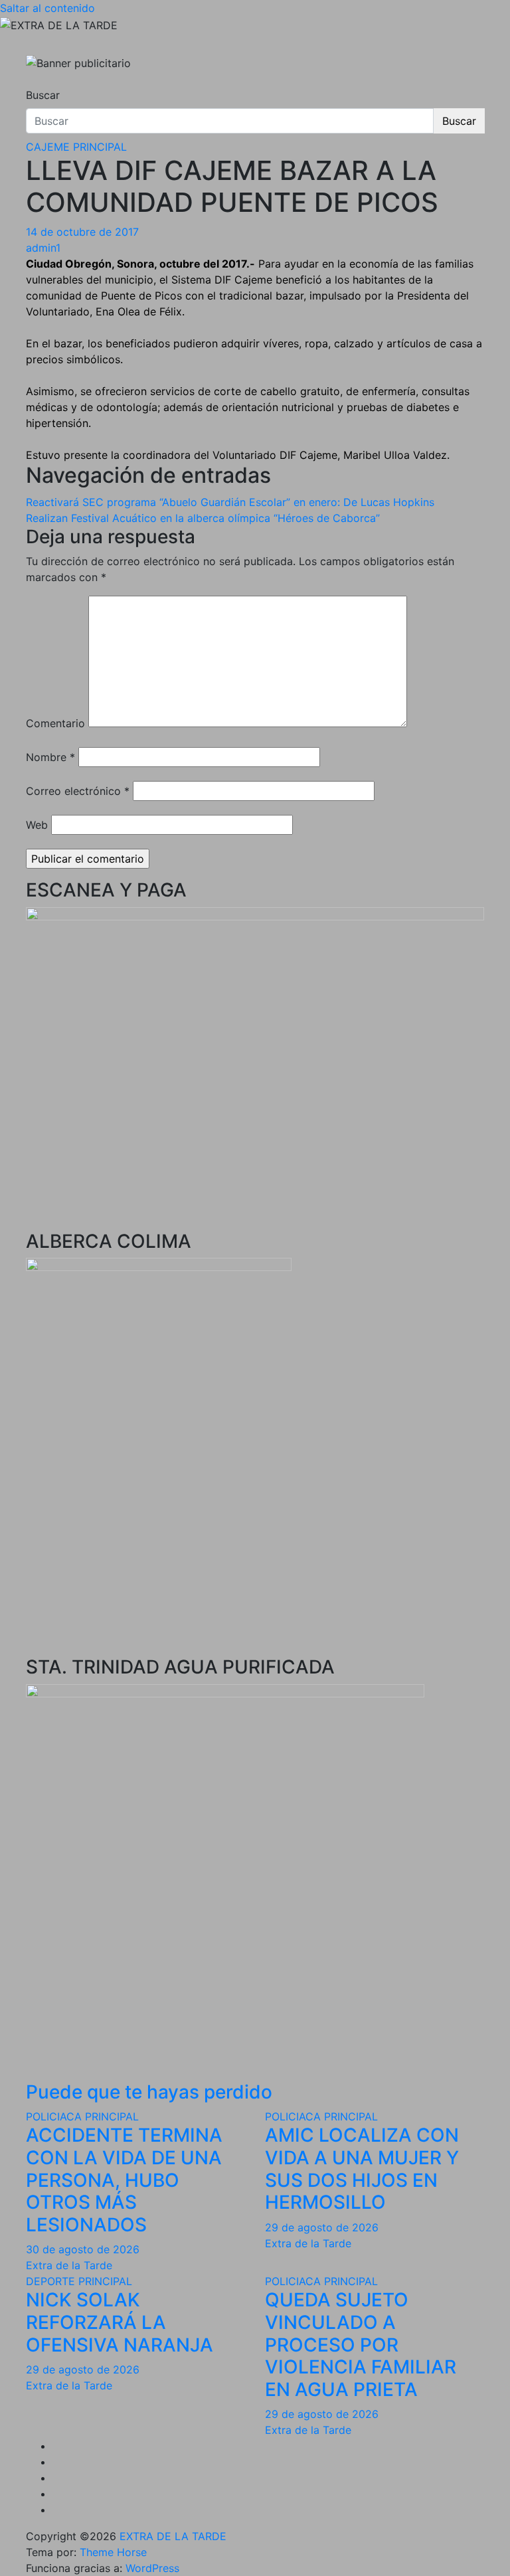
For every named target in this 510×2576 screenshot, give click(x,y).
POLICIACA (54, 2116)
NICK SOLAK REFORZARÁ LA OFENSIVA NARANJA (120, 2322)
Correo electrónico (78, 791)
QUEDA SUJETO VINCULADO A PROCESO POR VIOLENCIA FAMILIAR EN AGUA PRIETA (361, 2344)
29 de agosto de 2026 (322, 2227)
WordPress (152, 2568)
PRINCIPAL (100, 147)
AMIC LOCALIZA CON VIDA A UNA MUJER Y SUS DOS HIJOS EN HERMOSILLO (362, 2169)
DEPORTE (50, 2281)
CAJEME (48, 147)
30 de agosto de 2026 (83, 2249)
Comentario (55, 723)
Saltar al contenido (47, 8)
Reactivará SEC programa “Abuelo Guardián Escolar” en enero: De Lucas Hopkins (230, 502)
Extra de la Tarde (69, 2265)
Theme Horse (113, 2552)
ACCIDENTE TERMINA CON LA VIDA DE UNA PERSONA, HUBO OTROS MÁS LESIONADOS (124, 2180)
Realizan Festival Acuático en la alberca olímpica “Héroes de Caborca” (203, 518)
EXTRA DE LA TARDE (173, 2536)
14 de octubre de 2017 (82, 232)
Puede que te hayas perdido (149, 2092)
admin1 (43, 248)
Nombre (50, 757)
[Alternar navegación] (35, 83)
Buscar (43, 95)
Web (37, 825)
